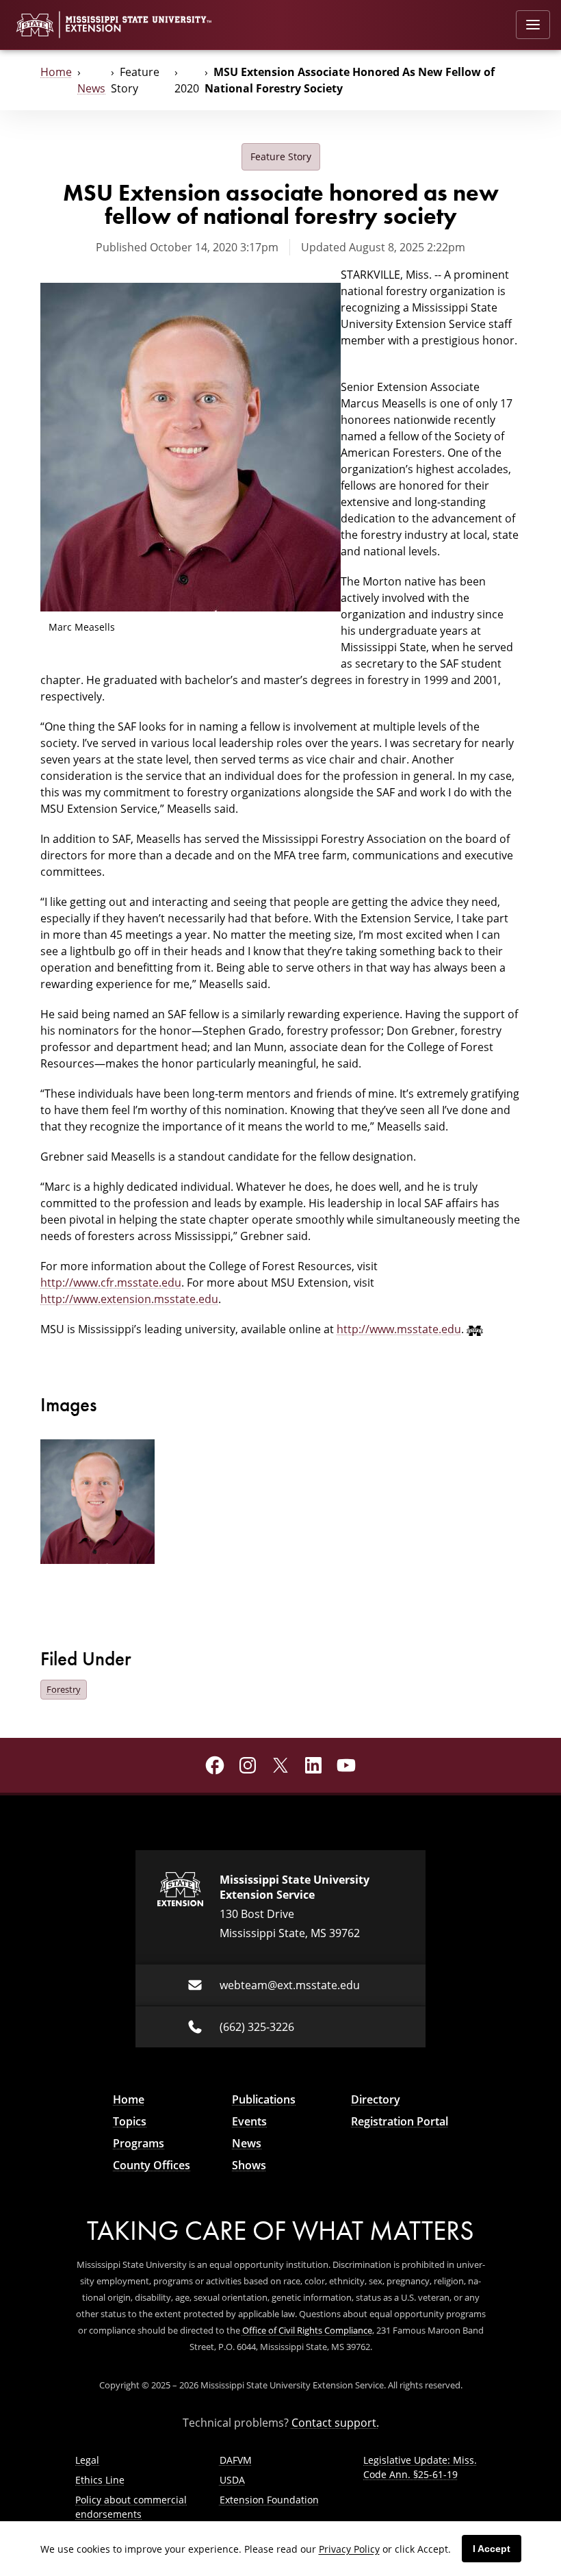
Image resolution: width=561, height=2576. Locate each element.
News (91, 88)
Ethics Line (100, 2480)
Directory (376, 2099)
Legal (87, 2460)
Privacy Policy (349, 2549)
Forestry (64, 1689)
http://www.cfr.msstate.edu (111, 1282)
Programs (139, 2143)
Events (249, 2121)
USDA (232, 2480)
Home (56, 72)
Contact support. (335, 2422)
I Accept (492, 2549)
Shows (249, 2165)
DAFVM (236, 2460)
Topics (130, 2121)
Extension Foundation (269, 2500)
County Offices (152, 2165)
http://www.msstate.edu (399, 1329)
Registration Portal (400, 2121)
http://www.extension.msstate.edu (129, 1299)
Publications (264, 2099)
